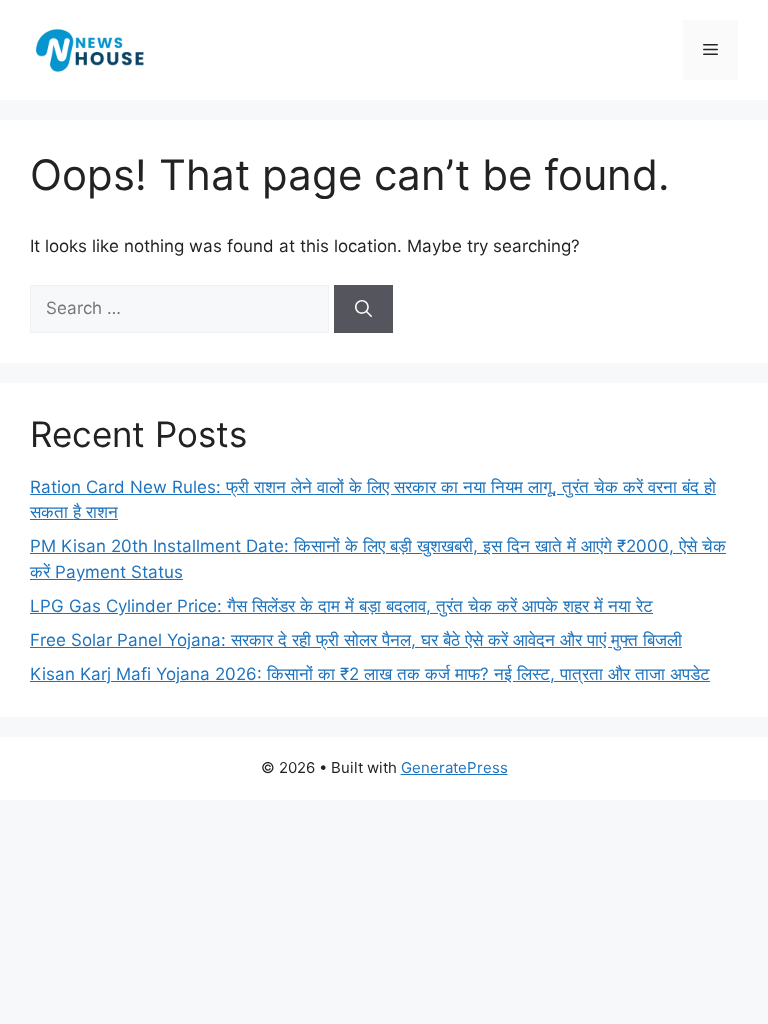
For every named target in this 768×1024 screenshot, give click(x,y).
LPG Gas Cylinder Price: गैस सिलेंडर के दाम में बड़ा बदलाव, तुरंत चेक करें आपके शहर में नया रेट (341, 606)
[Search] (363, 309)
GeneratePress (454, 767)
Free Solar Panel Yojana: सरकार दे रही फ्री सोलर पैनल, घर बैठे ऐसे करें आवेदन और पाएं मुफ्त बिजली (356, 640)
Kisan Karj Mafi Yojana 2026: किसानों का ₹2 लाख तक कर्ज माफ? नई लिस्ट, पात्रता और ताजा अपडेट (370, 674)
